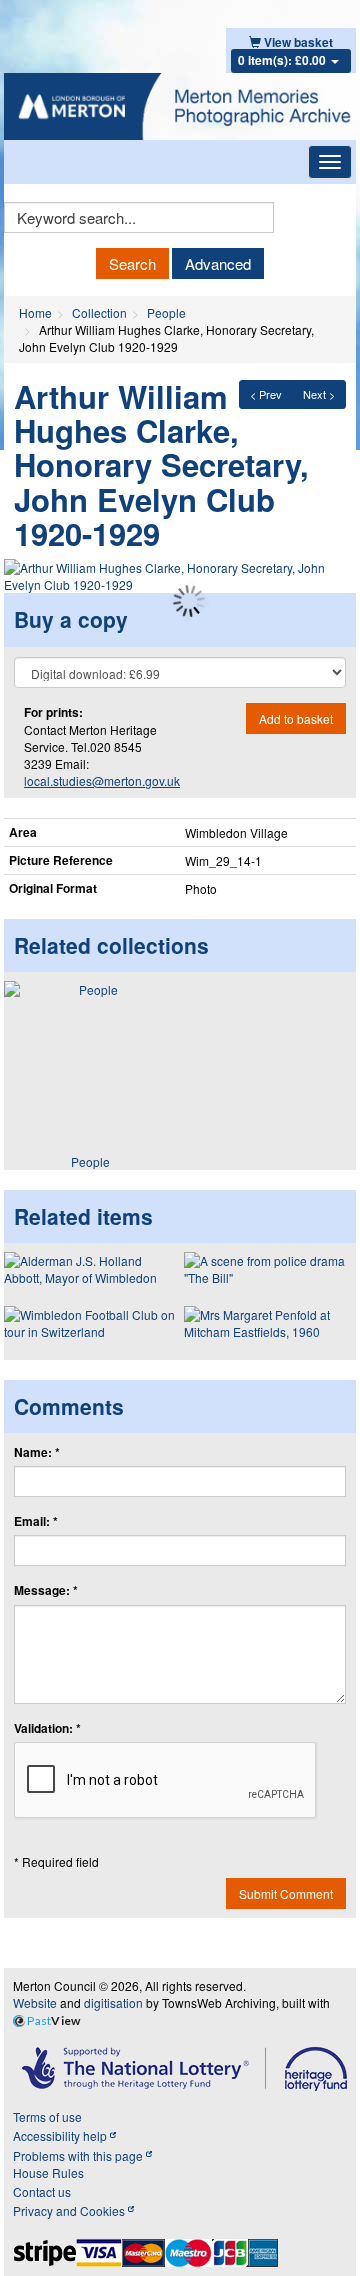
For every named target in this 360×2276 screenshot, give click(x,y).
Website (35, 2002)
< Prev (266, 394)
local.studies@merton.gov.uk (102, 780)
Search (132, 263)
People (166, 312)
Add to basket (296, 718)
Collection (99, 312)
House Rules (48, 2172)
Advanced (218, 263)
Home (35, 312)
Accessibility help (61, 2135)
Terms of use (47, 2116)
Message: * (46, 1590)
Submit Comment (286, 1893)
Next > (319, 394)
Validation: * (47, 1728)
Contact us (42, 2191)
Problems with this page (79, 2155)
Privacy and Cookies (70, 2210)
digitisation (113, 2002)
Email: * (36, 1521)
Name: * (37, 1452)
